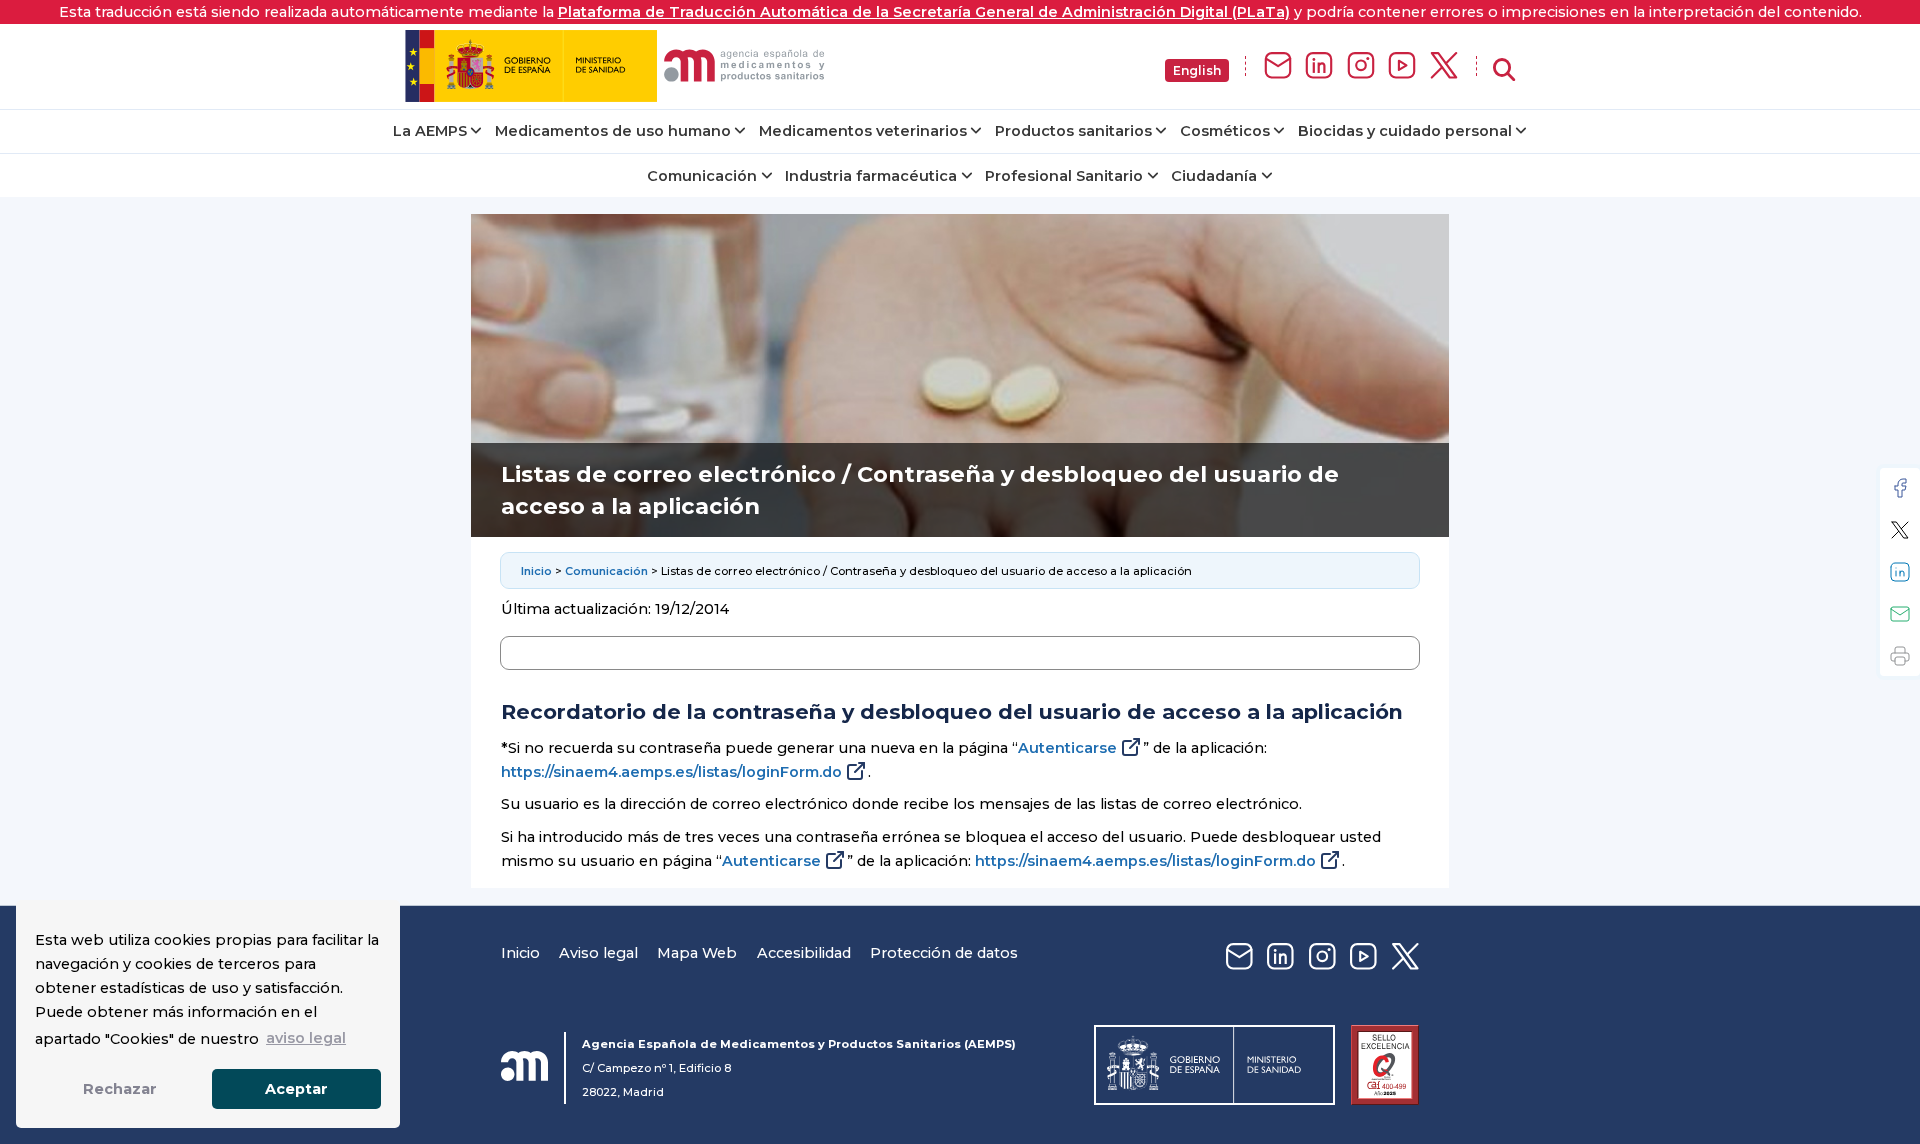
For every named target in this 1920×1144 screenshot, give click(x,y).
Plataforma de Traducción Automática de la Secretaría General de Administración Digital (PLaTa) (924, 12)
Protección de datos (944, 953)
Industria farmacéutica (871, 176)
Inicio (536, 571)
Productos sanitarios (1073, 131)
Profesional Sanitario (1064, 176)
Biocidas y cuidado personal (1405, 131)
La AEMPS (430, 131)
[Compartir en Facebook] (1900, 488)
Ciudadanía (1214, 176)
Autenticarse (1067, 748)
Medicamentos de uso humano (613, 131)
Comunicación (702, 176)
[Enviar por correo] (1900, 614)
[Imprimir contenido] (1900, 656)
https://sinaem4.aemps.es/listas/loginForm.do (671, 772)
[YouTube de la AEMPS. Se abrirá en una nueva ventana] (1402, 66)
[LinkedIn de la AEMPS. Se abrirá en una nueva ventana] (1319, 66)
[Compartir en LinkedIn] (1900, 572)
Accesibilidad (804, 953)
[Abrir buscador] (1504, 70)
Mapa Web (697, 953)
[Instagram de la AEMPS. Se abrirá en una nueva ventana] (1361, 66)
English (1197, 70)
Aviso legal (598, 953)
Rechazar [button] (120, 1089)
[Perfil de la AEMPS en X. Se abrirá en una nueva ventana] (1444, 66)
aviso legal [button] (306, 1038)
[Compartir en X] (1900, 530)
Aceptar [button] (296, 1089)
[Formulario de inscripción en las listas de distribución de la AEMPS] (1278, 66)
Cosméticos (1225, 131)
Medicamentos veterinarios (863, 131)
